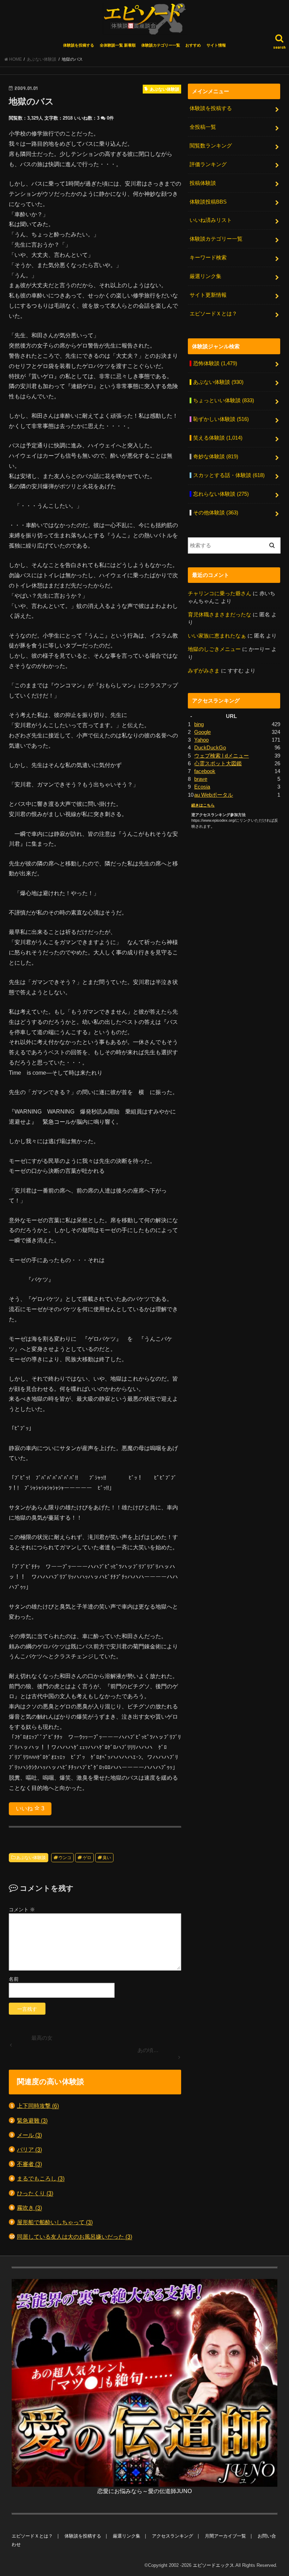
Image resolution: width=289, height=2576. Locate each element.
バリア (29, 2149)
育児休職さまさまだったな (220, 615)
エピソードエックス (213, 2565)
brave (201, 779)
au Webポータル (214, 795)
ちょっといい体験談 (224, 400)
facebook (205, 771)
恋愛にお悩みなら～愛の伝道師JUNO (144, 2491)
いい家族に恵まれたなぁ (217, 636)
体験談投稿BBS (208, 202)
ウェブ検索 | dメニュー (222, 756)
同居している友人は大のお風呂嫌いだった (75, 2237)
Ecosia (202, 787)
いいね (30, 1808)
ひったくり (35, 2193)
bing (199, 724)
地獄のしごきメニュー (214, 649)
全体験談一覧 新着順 (118, 45)
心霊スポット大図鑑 (218, 764)
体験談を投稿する (79, 45)
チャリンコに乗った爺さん (220, 593)
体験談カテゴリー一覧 (161, 45)
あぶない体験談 (31, 1858)
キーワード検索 (208, 258)
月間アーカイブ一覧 (225, 2536)
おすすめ (193, 45)
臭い (107, 1858)
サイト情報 (216, 45)
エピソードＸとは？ (213, 314)
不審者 (29, 2164)
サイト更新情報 (208, 295)
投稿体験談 (203, 183)
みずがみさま (204, 671)
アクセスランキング (173, 2536)
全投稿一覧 (203, 127)
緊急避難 (32, 2120)
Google (202, 732)
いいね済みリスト (211, 220)
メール (29, 2135)
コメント (22, 1910)
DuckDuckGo (210, 748)
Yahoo (201, 740)
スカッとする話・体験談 (229, 475)
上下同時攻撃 (38, 2106)
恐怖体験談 (215, 363)
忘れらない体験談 (221, 494)
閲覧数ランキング (211, 146)
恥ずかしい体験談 (221, 419)
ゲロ (87, 1858)
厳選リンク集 (205, 276)
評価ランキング (208, 164)
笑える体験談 (218, 438)
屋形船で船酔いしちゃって (55, 2222)
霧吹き (29, 2208)
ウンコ (65, 1858)
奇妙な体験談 (216, 457)
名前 (14, 1979)
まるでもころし (41, 2178)
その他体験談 (216, 513)
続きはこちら (203, 805)
